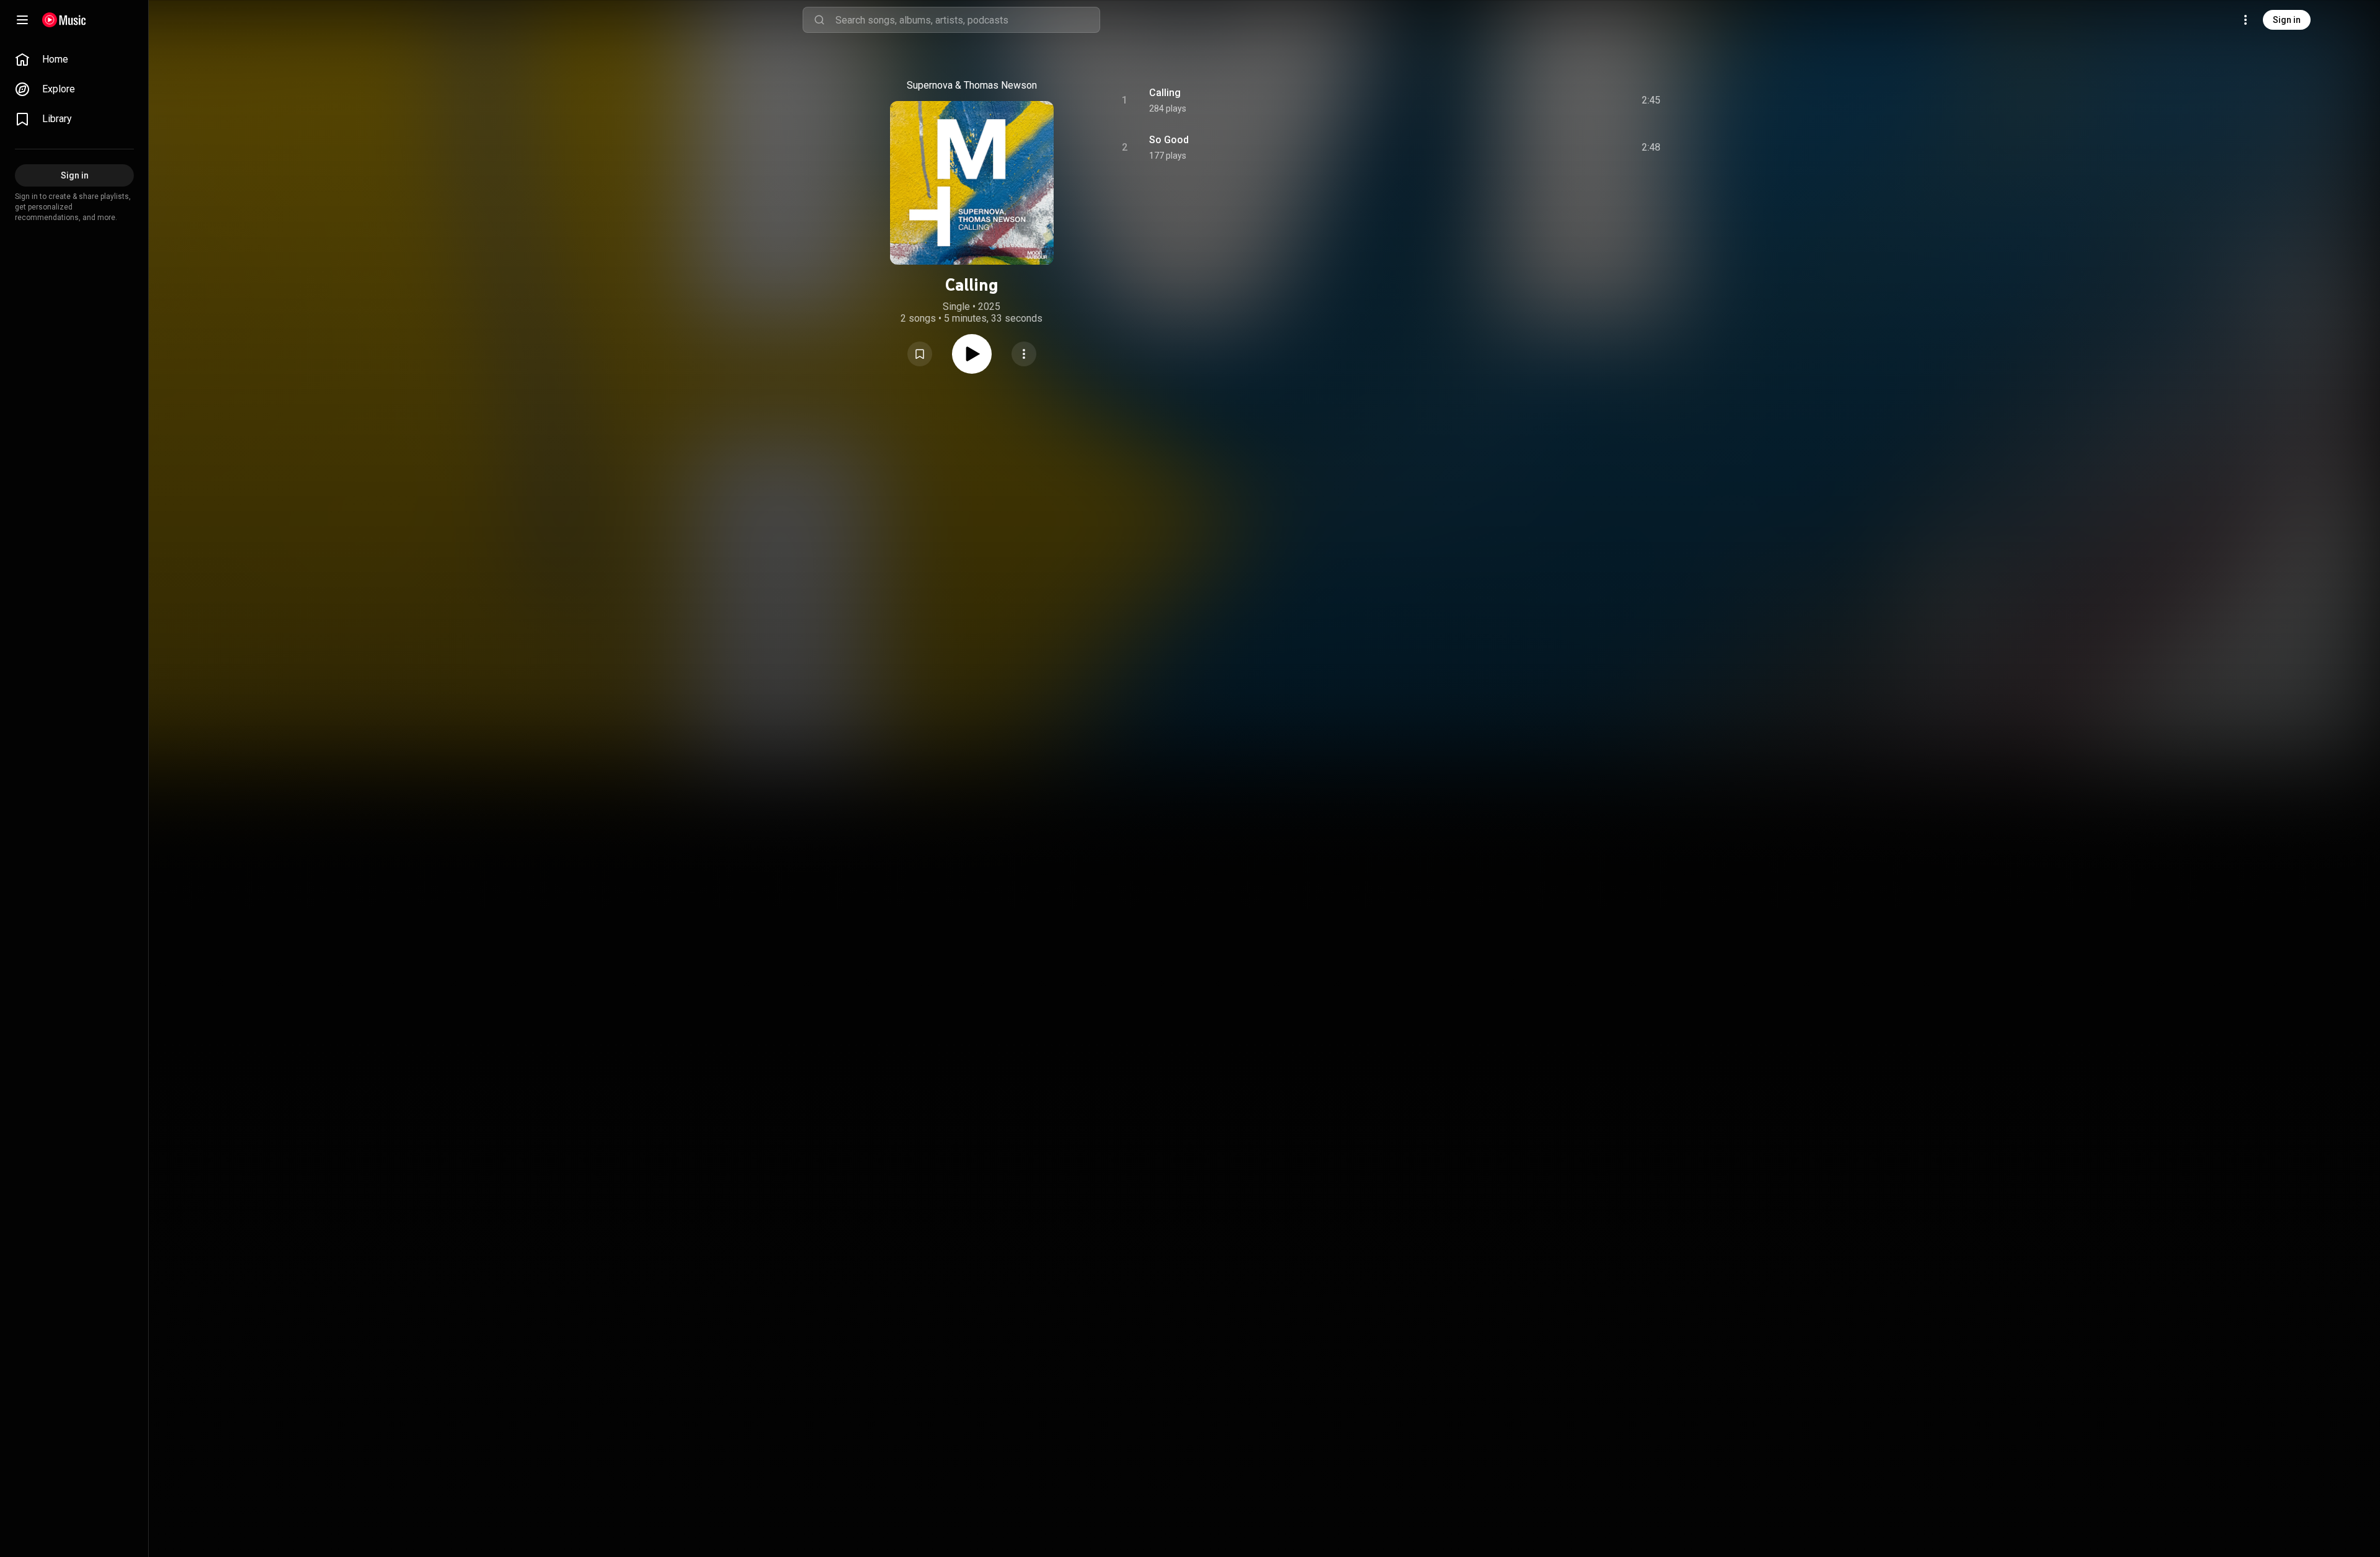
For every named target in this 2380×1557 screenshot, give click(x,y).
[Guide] (22, 20)
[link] (74, 60)
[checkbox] (1652, 100)
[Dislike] (1581, 100)
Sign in (2287, 20)
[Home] (64, 20)
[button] (920, 354)
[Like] (1558, 100)
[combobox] (967, 20)
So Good (1169, 140)
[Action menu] (1024, 354)
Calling (1165, 93)
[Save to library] (920, 354)
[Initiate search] (819, 20)
